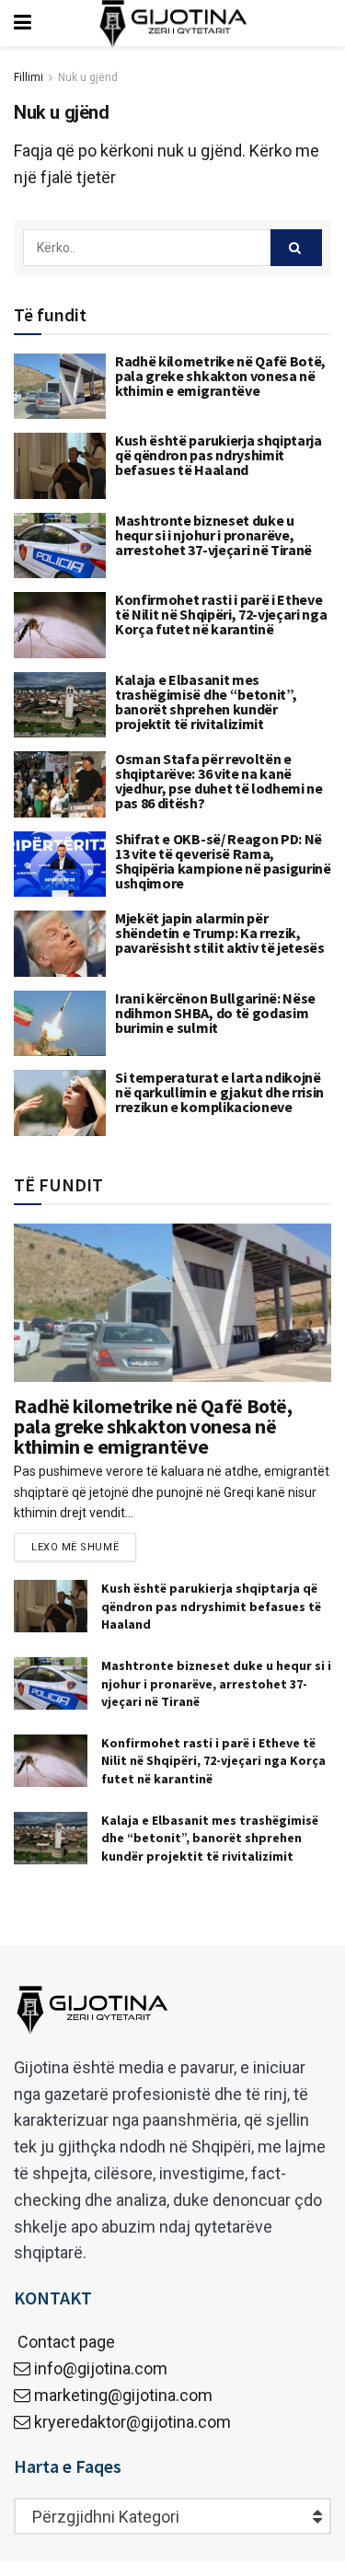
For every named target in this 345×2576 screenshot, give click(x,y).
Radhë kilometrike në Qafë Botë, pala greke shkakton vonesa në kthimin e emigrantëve (220, 376)
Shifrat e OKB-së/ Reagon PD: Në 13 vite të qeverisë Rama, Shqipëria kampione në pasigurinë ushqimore (223, 861)
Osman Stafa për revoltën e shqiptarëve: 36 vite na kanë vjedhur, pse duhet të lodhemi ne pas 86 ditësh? (219, 781)
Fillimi (29, 77)
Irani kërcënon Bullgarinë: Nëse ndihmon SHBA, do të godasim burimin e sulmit (215, 1013)
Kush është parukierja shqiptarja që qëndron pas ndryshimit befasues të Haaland (218, 455)
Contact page (64, 2342)
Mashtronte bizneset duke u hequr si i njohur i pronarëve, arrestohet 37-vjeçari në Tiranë (213, 535)
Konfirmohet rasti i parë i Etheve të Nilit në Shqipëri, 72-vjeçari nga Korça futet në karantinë (221, 614)
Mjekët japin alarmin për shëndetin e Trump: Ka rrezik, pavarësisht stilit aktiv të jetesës (220, 933)
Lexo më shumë (75, 1547)
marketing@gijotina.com (123, 2395)
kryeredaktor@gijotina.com (132, 2422)
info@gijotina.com (101, 2368)
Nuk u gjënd (88, 77)
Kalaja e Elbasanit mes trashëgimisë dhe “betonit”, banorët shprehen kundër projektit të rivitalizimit (206, 702)
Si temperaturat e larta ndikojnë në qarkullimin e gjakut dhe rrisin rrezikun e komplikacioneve (219, 1092)
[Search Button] (296, 248)
